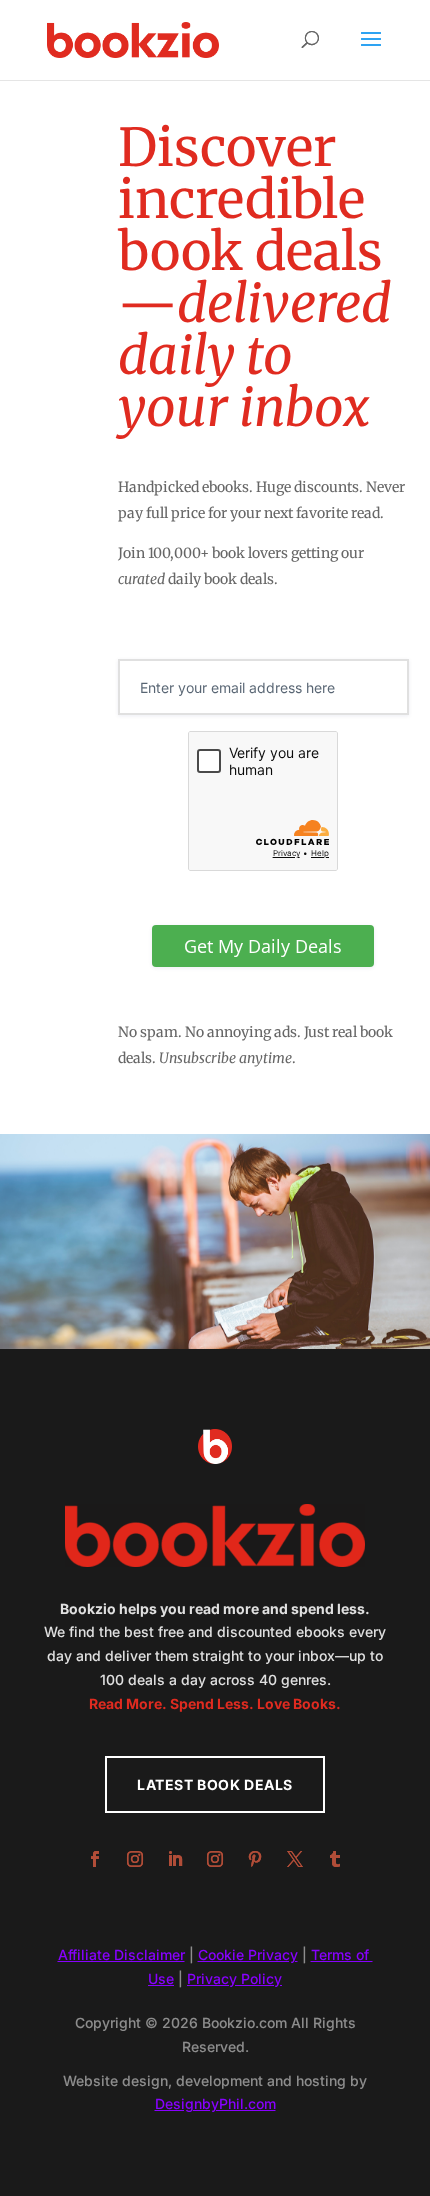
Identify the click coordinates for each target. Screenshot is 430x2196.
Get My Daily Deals (263, 946)
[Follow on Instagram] (135, 1859)
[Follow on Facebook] (95, 1859)
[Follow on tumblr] (335, 1859)
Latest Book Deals (215, 1784)
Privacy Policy (234, 1978)
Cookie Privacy (248, 1954)
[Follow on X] (295, 1859)
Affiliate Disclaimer (121, 1954)
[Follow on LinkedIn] (175, 1859)
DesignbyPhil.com (215, 2103)
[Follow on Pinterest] (255, 1859)
